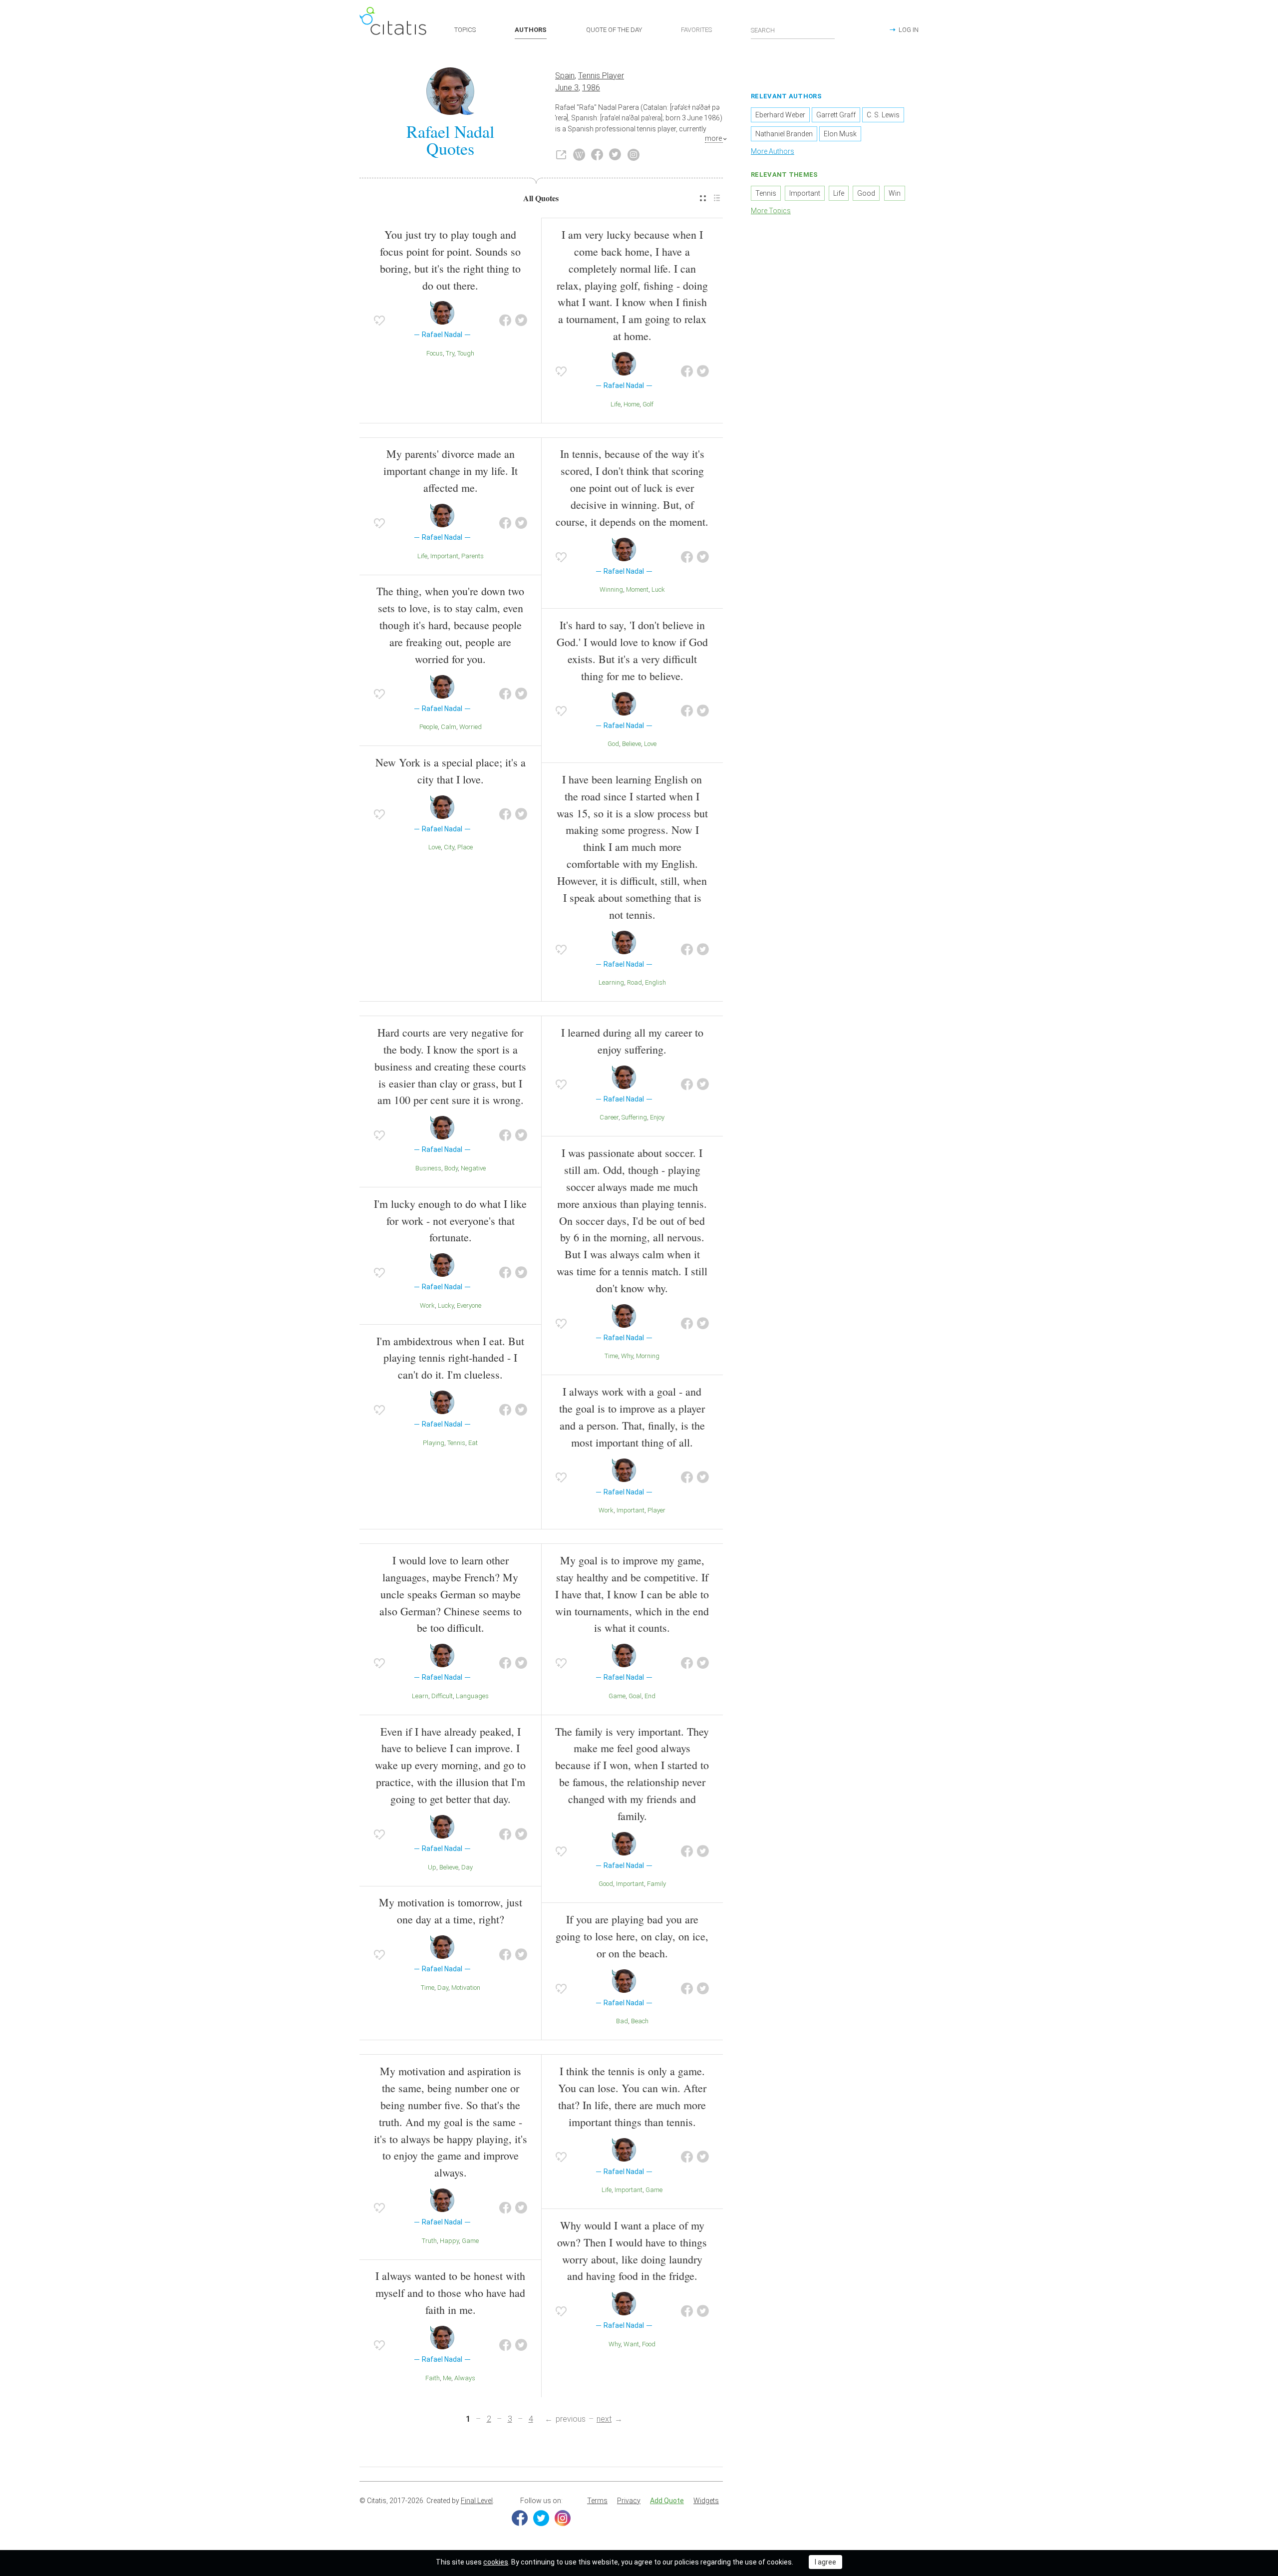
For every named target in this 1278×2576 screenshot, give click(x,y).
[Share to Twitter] (521, 321)
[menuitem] (703, 198)
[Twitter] (541, 2518)
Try (450, 353)
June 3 (567, 88)
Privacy (629, 2501)
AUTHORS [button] (531, 30)
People (429, 727)
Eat (473, 1443)
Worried (471, 727)
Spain (565, 76)
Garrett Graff (836, 115)
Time (611, 1356)
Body (451, 1168)
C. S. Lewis (883, 115)
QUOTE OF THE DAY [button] (614, 30)
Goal (635, 1696)
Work (427, 1305)
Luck (658, 589)
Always (465, 2378)
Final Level (477, 2501)
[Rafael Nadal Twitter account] (615, 155)
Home (632, 404)
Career (609, 1117)
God (613, 744)
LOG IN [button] (909, 30)
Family (656, 1884)
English (655, 982)
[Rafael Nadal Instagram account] (634, 155)
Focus (435, 353)
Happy (449, 2241)
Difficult (442, 1696)
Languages (472, 1696)
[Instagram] (563, 2518)
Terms (597, 2501)
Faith (433, 2378)
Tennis (456, 1443)
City (449, 847)
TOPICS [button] (465, 30)
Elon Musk (840, 134)
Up (432, 1867)
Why (627, 1356)
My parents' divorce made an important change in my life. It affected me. (451, 471)
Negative (473, 1168)
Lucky (446, 1305)
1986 (591, 88)
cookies (496, 2562)
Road (635, 982)
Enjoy (657, 1117)
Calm (449, 727)
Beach (640, 2021)
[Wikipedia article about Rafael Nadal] (579, 155)
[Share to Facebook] (505, 321)
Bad (622, 2021)
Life (616, 404)
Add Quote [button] (667, 2501)
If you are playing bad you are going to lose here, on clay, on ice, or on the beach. (632, 1936)
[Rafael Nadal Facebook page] (597, 155)
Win (895, 193)
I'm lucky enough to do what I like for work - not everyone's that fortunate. (450, 1221)
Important (444, 556)
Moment (637, 589)
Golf (648, 404)
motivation (466, 1988)
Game (617, 1696)
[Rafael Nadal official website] (561, 155)
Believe (632, 744)
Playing (434, 1443)
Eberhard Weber (780, 115)
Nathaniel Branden (784, 134)
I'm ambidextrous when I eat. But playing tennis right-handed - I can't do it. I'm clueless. (450, 1358)
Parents (473, 556)
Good (606, 1884)
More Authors (773, 151)
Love (435, 847)
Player (656, 1510)
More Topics (771, 211)
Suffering (634, 1117)
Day (467, 1867)
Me (447, 2378)
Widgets (706, 2501)
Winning (611, 589)
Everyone (469, 1305)
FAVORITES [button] (696, 30)
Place (465, 847)
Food (649, 2344)
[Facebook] (520, 2518)
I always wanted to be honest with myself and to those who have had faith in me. (450, 2293)
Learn (420, 1696)
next (604, 2419)
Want (631, 2344)
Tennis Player (601, 76)
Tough (466, 353)
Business (428, 1168)
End (650, 1696)
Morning (648, 1356)
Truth (429, 2241)
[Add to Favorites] (379, 321)
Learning (611, 982)
